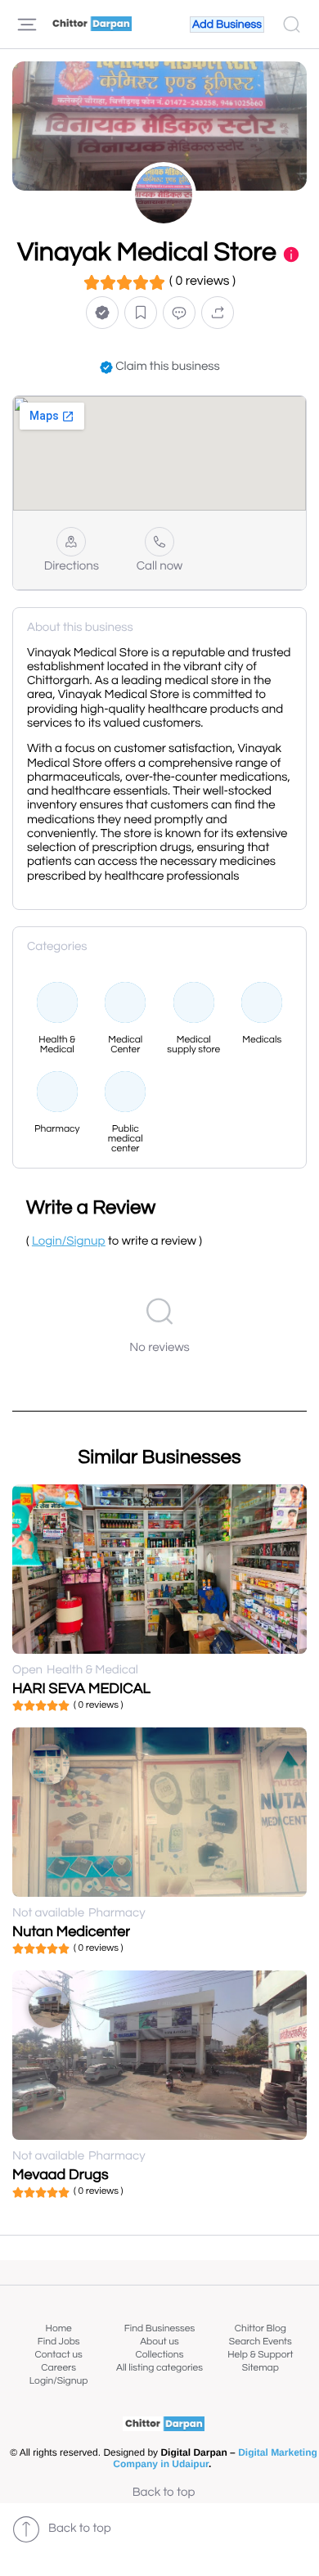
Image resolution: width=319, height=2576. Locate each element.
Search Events (261, 2342)
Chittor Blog (261, 2328)
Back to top (164, 2493)
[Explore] (27, 25)
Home (59, 2328)
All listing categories (159, 2368)
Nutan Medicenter (71, 1932)
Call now (160, 567)
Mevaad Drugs (61, 2175)
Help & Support (260, 2355)
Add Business (227, 25)
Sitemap (261, 2368)
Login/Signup (59, 2381)
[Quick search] (292, 25)
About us (159, 2342)
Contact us (59, 2355)
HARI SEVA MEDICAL (81, 1689)
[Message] (179, 313)
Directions (72, 567)
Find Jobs (59, 2342)
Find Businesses (159, 2328)
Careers (58, 2368)
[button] (102, 313)
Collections (160, 2355)
